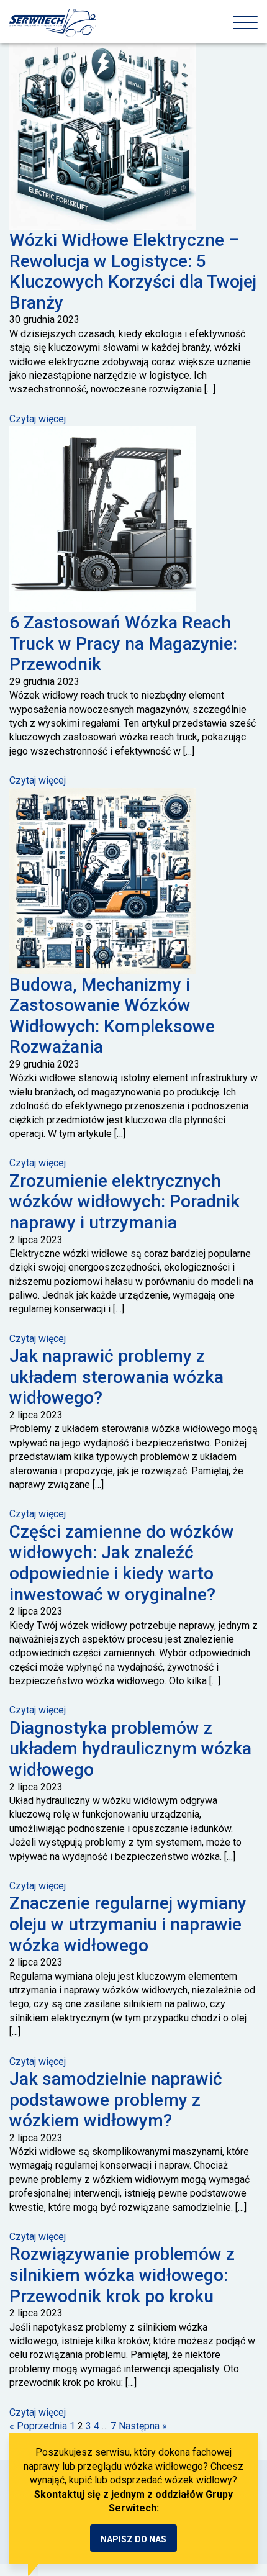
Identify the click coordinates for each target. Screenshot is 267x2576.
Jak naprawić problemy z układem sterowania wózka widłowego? (116, 1377)
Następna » (143, 2426)
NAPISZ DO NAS (133, 2539)
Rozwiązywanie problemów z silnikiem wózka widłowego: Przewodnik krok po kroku (122, 2275)
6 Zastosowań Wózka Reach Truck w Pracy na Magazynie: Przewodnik (123, 643)
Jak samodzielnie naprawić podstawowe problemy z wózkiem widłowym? (116, 2100)
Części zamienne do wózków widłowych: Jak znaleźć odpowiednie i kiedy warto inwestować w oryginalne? (122, 1563)
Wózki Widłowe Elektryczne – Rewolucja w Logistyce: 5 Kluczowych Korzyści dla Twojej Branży (133, 271)
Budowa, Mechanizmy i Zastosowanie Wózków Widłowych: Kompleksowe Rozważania (112, 1016)
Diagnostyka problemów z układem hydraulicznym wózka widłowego (130, 1749)
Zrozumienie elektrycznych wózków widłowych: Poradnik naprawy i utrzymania (124, 1202)
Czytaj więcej (38, 419)
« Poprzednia (38, 2426)
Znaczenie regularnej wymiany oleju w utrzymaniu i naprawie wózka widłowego (128, 1924)
